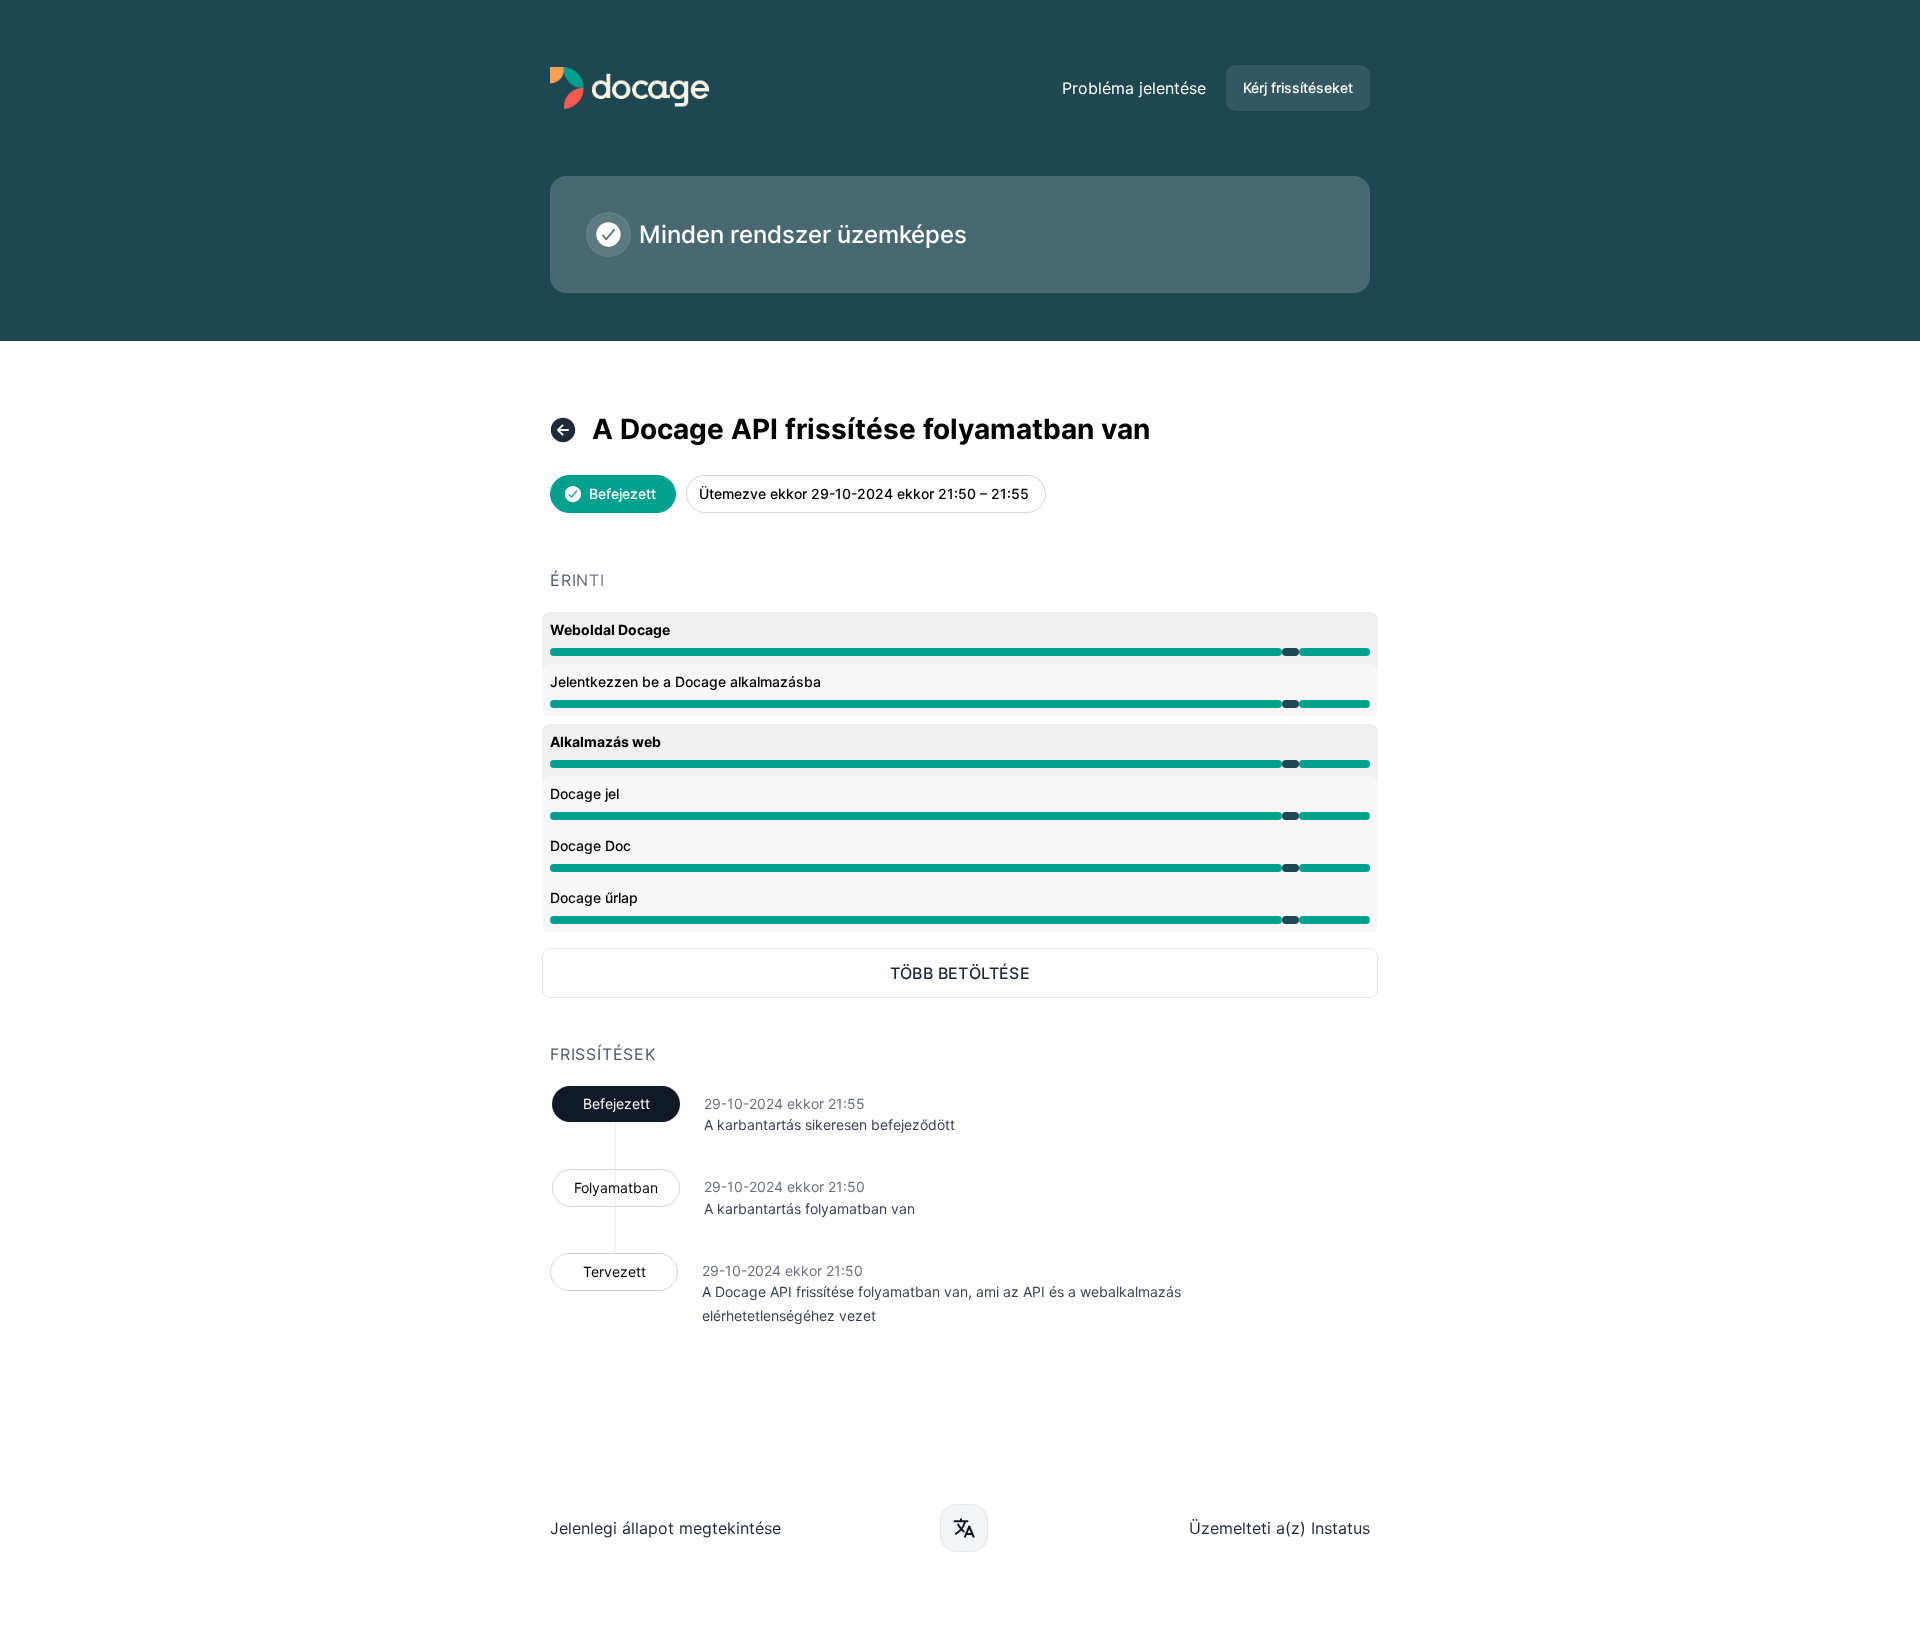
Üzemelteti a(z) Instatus (1279, 1528)
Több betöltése (960, 973)
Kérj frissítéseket (1298, 87)
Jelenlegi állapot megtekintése (665, 1528)
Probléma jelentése (1134, 88)
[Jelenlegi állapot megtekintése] (563, 430)
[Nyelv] (964, 1528)
